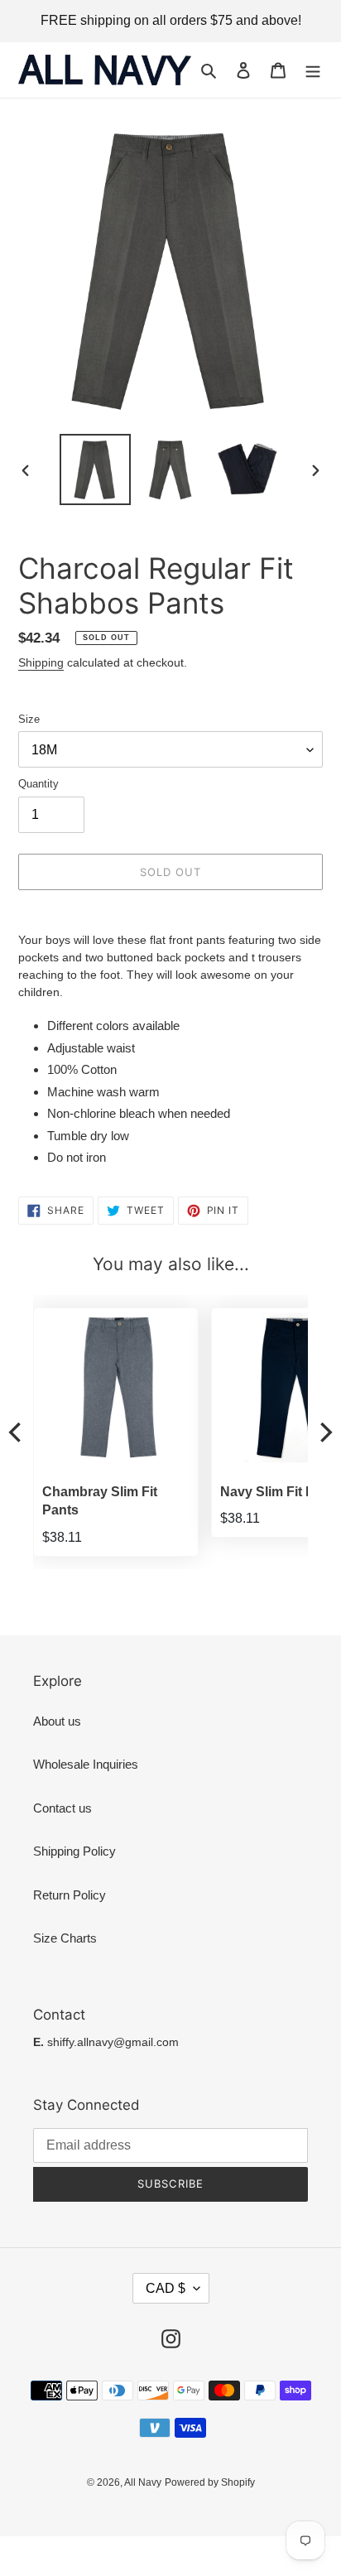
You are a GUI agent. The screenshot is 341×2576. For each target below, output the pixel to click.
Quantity (38, 784)
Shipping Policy (74, 1851)
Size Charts (65, 1938)
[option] (96, 469)
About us (57, 1721)
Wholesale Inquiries (86, 1764)
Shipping (41, 662)
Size (29, 719)
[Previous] (17, 1432)
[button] (168, 1308)
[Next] (324, 1432)
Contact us (62, 1808)
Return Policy (70, 1895)
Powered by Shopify (210, 2482)
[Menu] (313, 70)
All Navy (143, 2482)
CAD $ (166, 2288)
